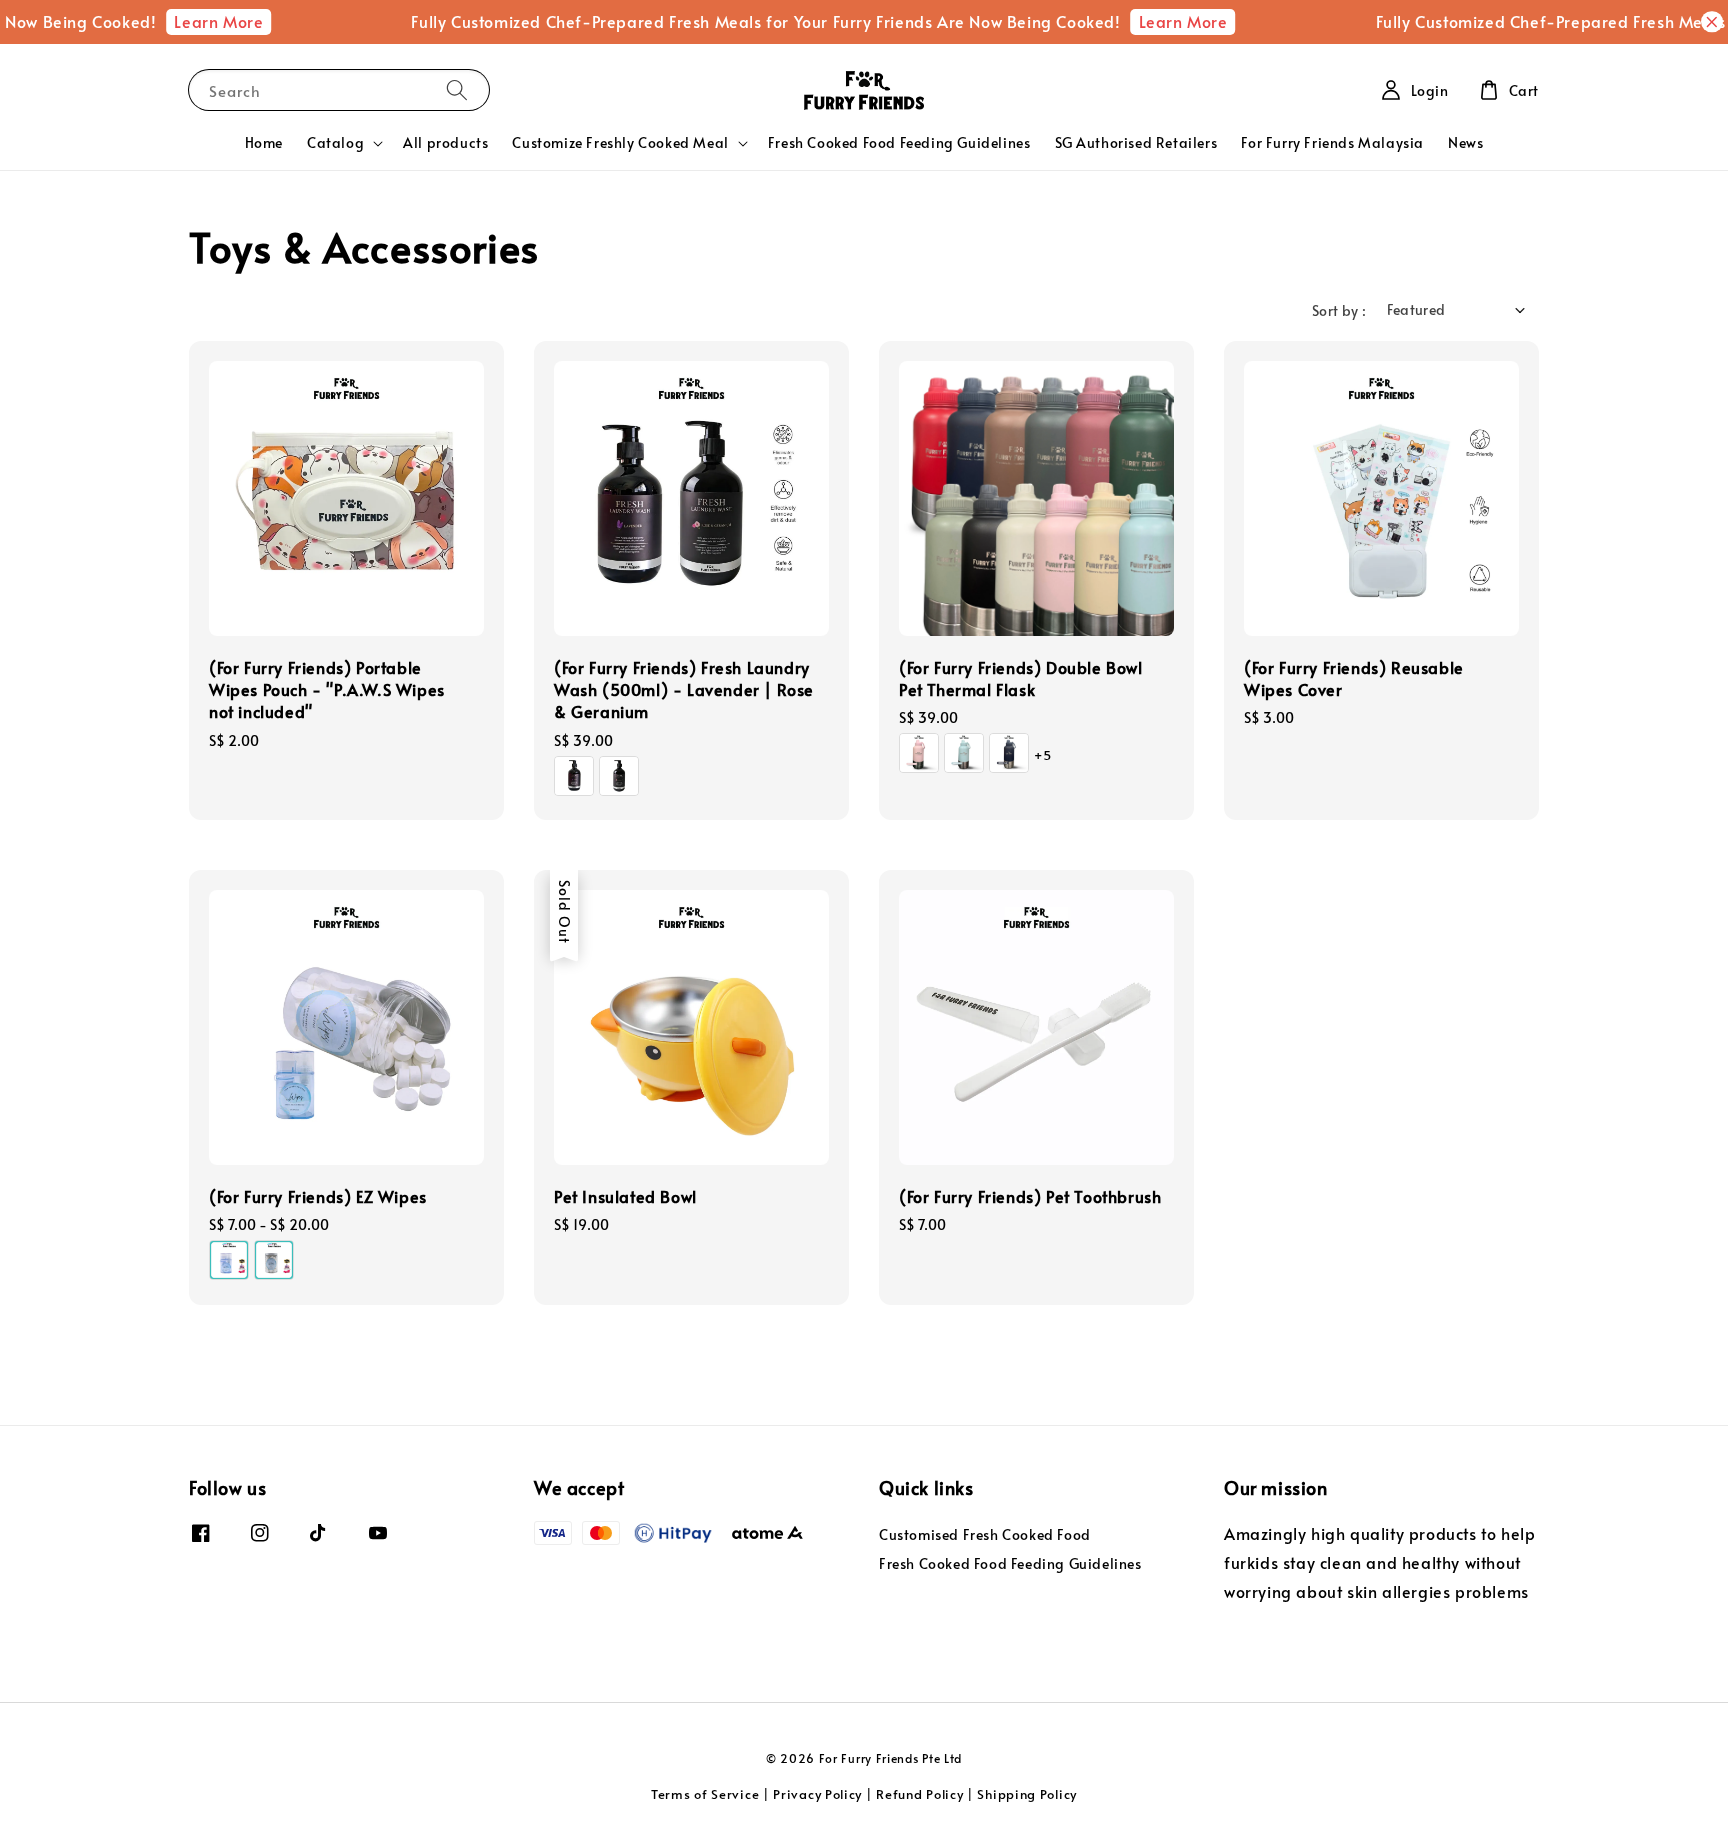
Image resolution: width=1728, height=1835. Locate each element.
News (1465, 142)
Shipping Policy (1027, 1794)
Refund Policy (919, 1794)
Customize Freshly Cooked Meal (620, 143)
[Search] (457, 89)
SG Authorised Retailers (1136, 142)
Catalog (335, 143)
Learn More (191, 21)
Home (264, 142)
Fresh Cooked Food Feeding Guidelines (899, 142)
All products (445, 142)
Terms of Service (705, 1794)
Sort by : (1339, 310)
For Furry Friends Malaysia (1332, 142)
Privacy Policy (817, 1794)
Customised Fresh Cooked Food (985, 1535)
